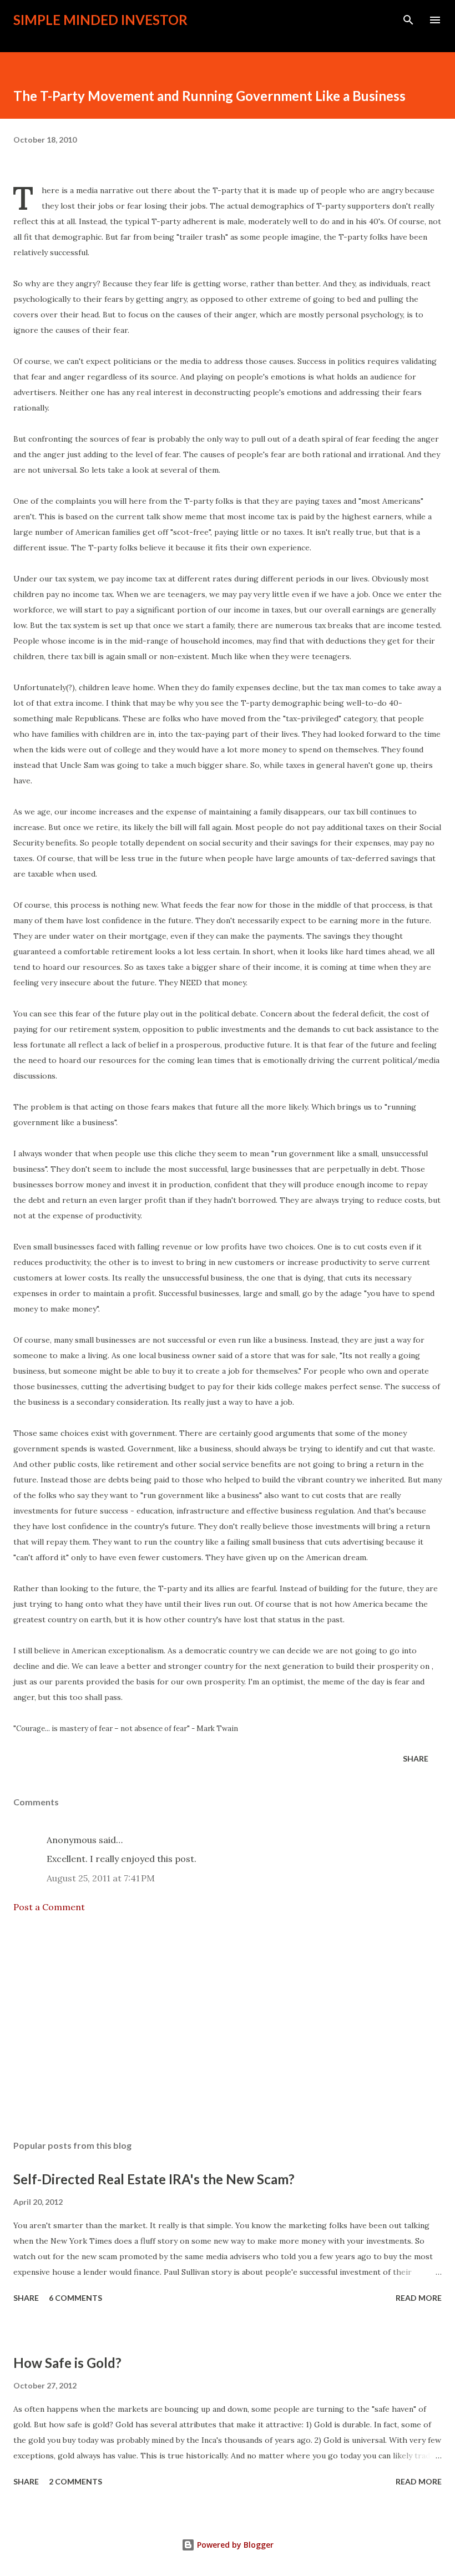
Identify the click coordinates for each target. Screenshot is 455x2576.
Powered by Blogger (234, 2545)
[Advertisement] (228, 2027)
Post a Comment (49, 1907)
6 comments (75, 2298)
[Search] (408, 20)
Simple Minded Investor (100, 20)
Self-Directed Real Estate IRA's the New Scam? (154, 2179)
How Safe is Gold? (67, 2363)
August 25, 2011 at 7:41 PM (101, 1878)
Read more (419, 2298)
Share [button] (416, 1758)
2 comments (75, 2481)
